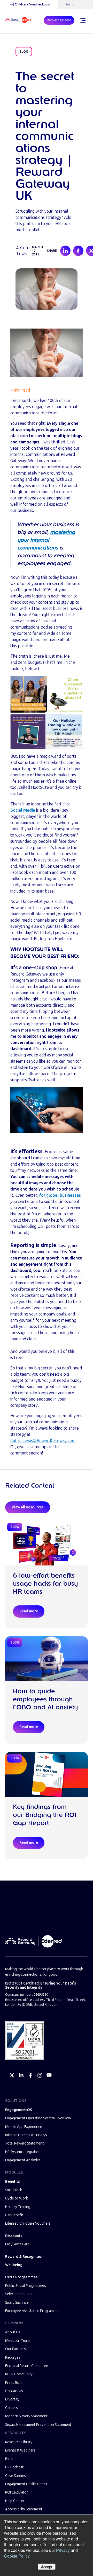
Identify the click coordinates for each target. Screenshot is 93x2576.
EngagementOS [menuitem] (19, 2110)
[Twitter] (12, 2075)
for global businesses (60, 1195)
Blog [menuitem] (9, 2459)
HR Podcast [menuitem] (14, 2467)
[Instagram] (40, 2075)
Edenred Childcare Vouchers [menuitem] (28, 2223)
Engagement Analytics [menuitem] (23, 2160)
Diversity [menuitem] (12, 2399)
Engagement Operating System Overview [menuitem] (38, 2118)
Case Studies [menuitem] (16, 2476)
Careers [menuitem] (11, 2408)
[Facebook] (30, 2075)
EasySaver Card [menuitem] (17, 2244)
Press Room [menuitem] (15, 2383)
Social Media (23, 810)
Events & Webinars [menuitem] (20, 2450)
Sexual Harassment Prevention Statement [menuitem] (38, 2425)
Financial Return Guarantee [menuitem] (27, 2366)
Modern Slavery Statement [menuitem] (26, 2416)
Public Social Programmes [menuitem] (26, 2286)
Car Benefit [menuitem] (14, 2215)
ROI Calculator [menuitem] (17, 2492)
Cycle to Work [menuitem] (17, 2198)
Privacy (63, 2550)
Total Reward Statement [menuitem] (24, 2143)
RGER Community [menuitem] (19, 2374)
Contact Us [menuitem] (14, 2391)
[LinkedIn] (21, 2075)
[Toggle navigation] (83, 20)
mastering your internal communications (46, 540)
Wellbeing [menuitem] (14, 2265)
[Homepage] (18, 20)
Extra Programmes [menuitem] (21, 2277)
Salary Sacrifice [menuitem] (17, 2303)
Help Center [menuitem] (15, 2501)
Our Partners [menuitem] (16, 2349)
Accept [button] (47, 2567)
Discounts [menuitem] (14, 2236)
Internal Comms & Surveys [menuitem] (26, 2135)
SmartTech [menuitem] (14, 2190)
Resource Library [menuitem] (19, 2442)
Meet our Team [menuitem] (17, 2341)
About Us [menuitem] (13, 2332)
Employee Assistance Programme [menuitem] (32, 2311)
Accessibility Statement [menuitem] (24, 2509)
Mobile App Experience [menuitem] (24, 2127)
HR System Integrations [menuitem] (24, 2152)
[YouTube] (49, 2075)
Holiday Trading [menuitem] (18, 2207)
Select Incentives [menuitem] (19, 2294)
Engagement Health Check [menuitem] (26, 2484)
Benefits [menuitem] (13, 2181)
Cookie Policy (17, 2556)
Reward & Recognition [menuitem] (24, 2257)
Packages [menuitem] (13, 2358)
